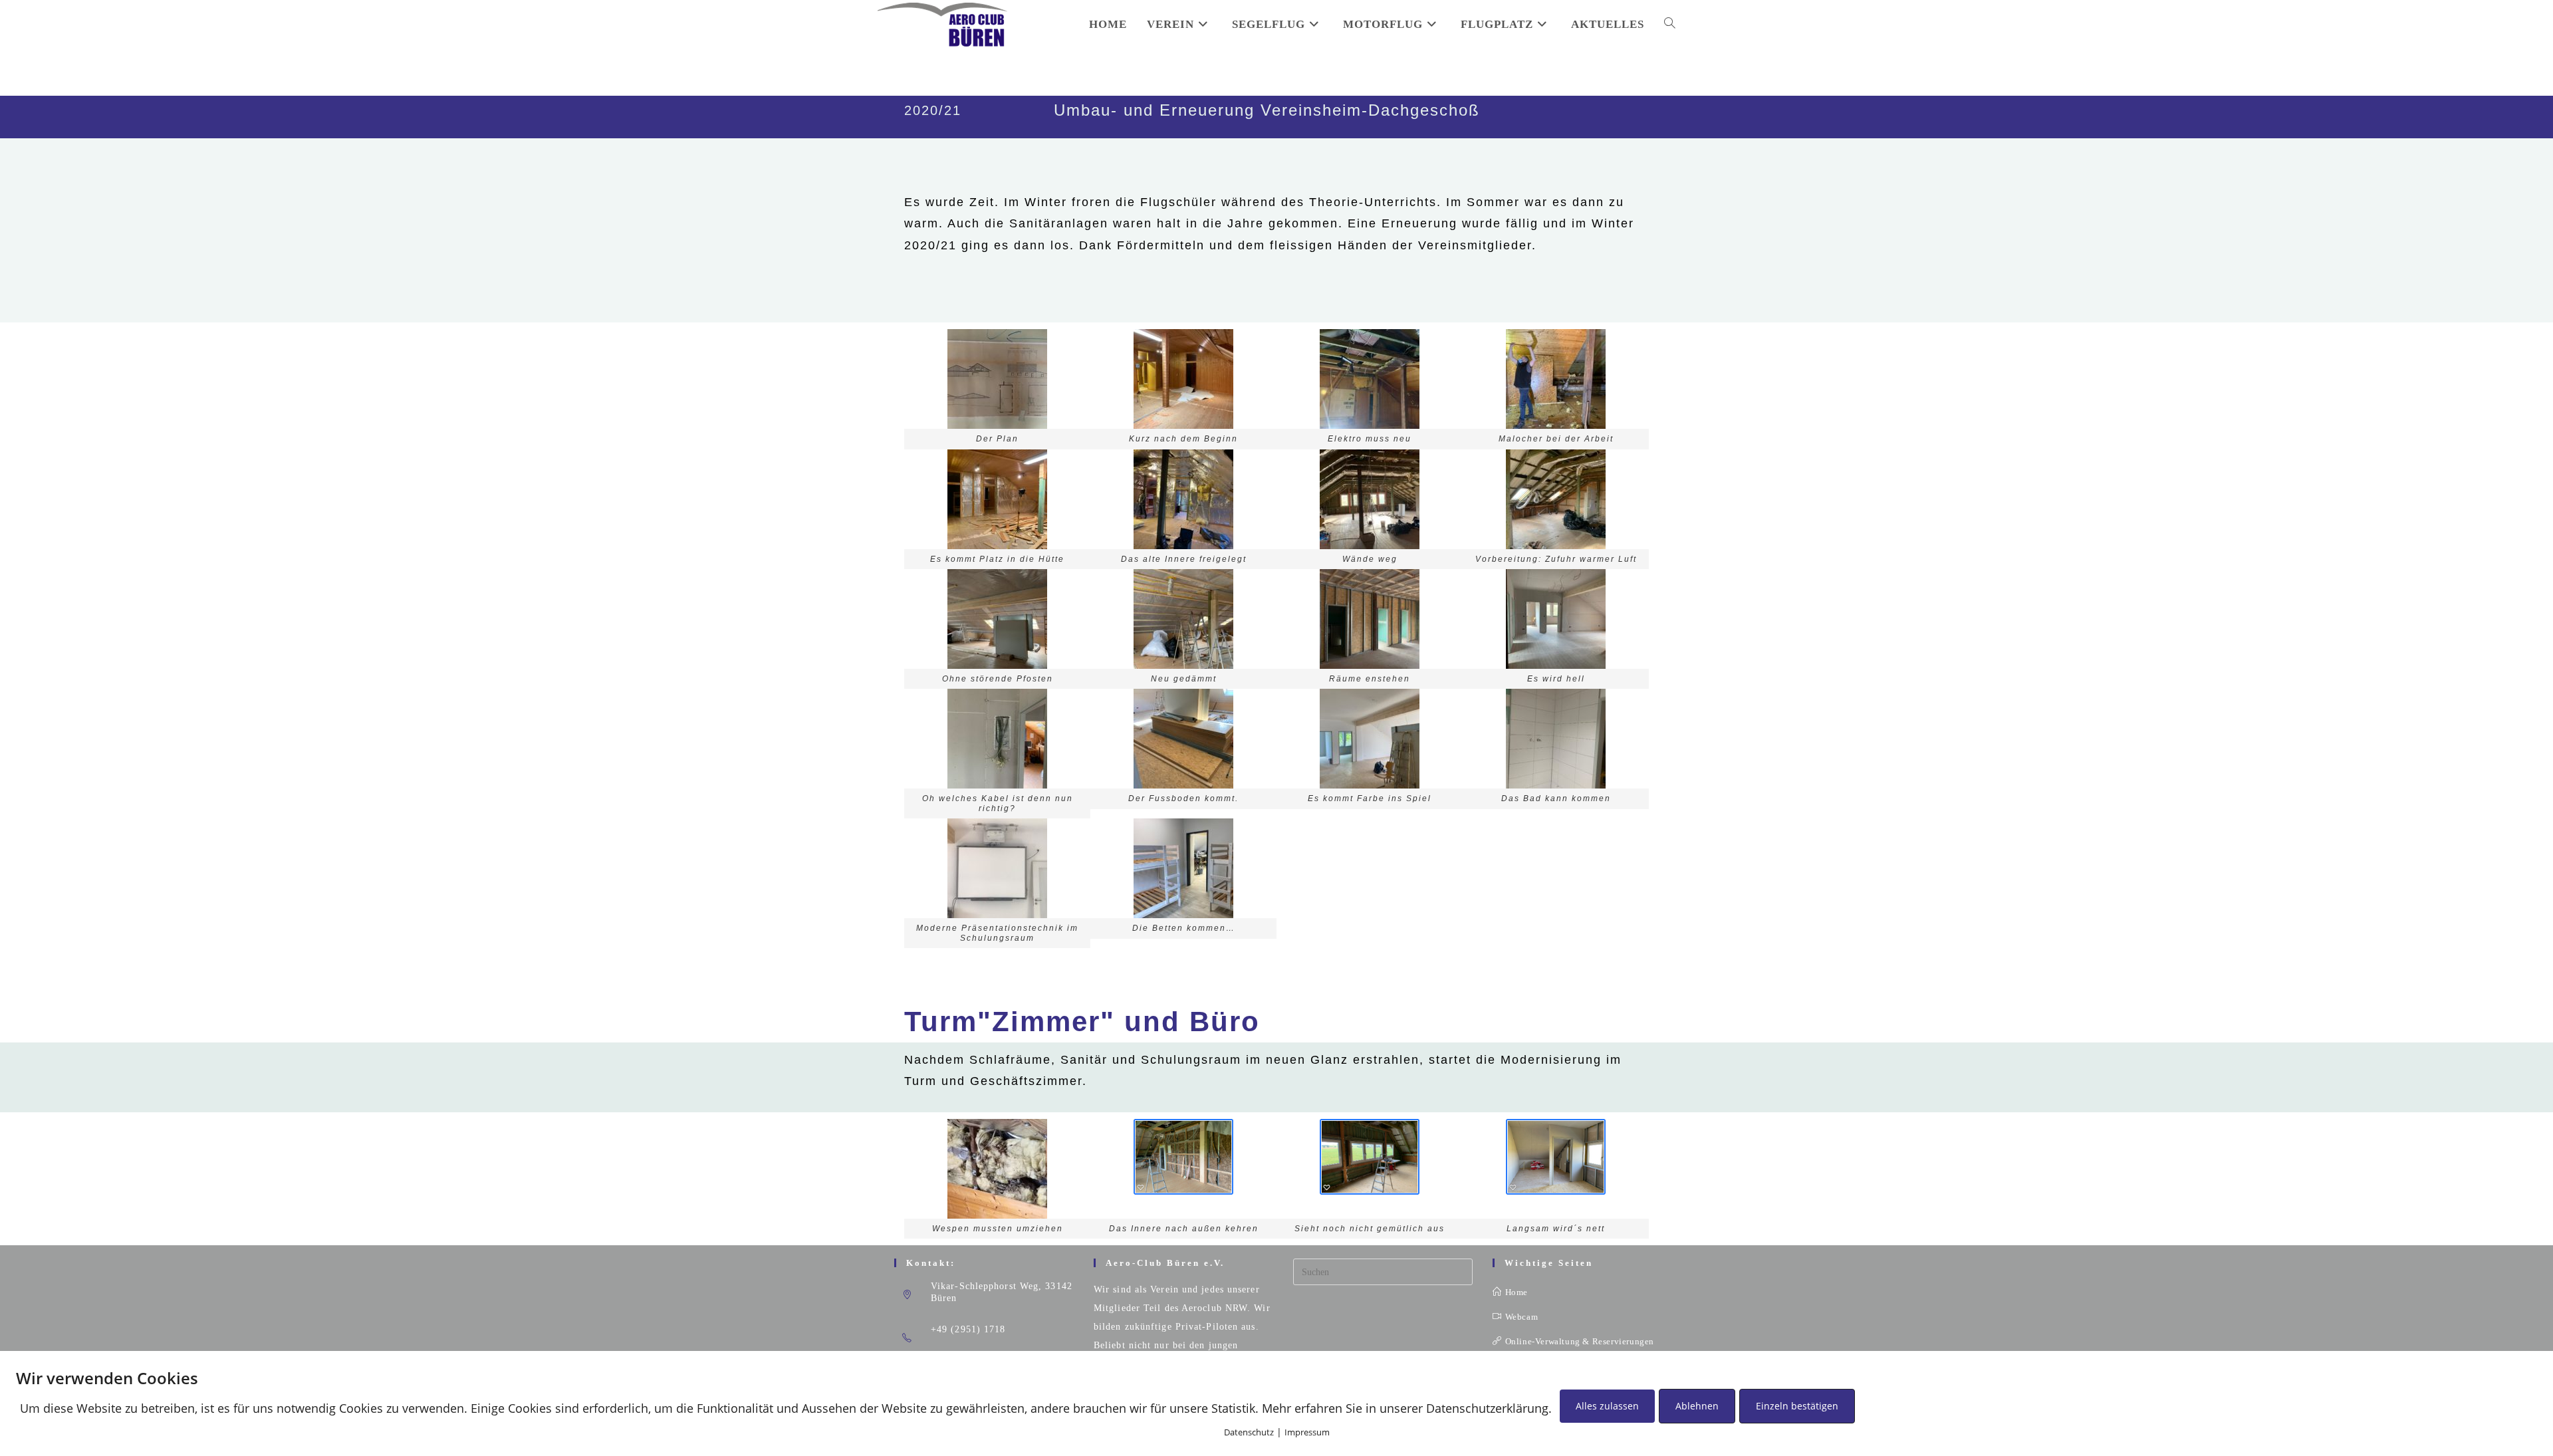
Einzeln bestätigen (1797, 1406)
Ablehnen (1697, 1406)
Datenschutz (1249, 1432)
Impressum (1307, 1432)
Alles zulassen (1607, 1406)
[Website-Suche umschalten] (1670, 25)
